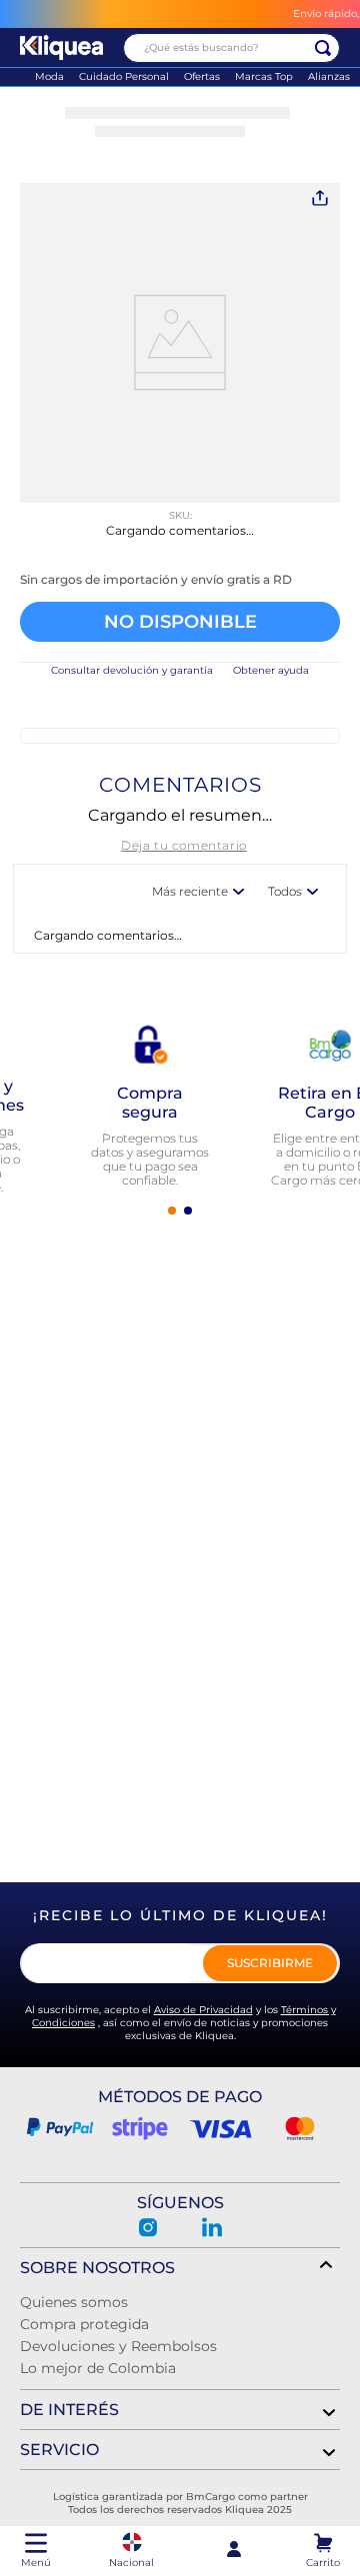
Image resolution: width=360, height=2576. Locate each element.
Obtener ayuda (271, 670)
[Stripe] (140, 2128)
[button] (180, 580)
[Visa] (220, 2128)
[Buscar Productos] (323, 48)
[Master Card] (300, 2128)
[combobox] (231, 48)
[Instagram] (148, 2227)
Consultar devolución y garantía (132, 670)
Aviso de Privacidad (203, 2010)
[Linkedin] (212, 2227)
